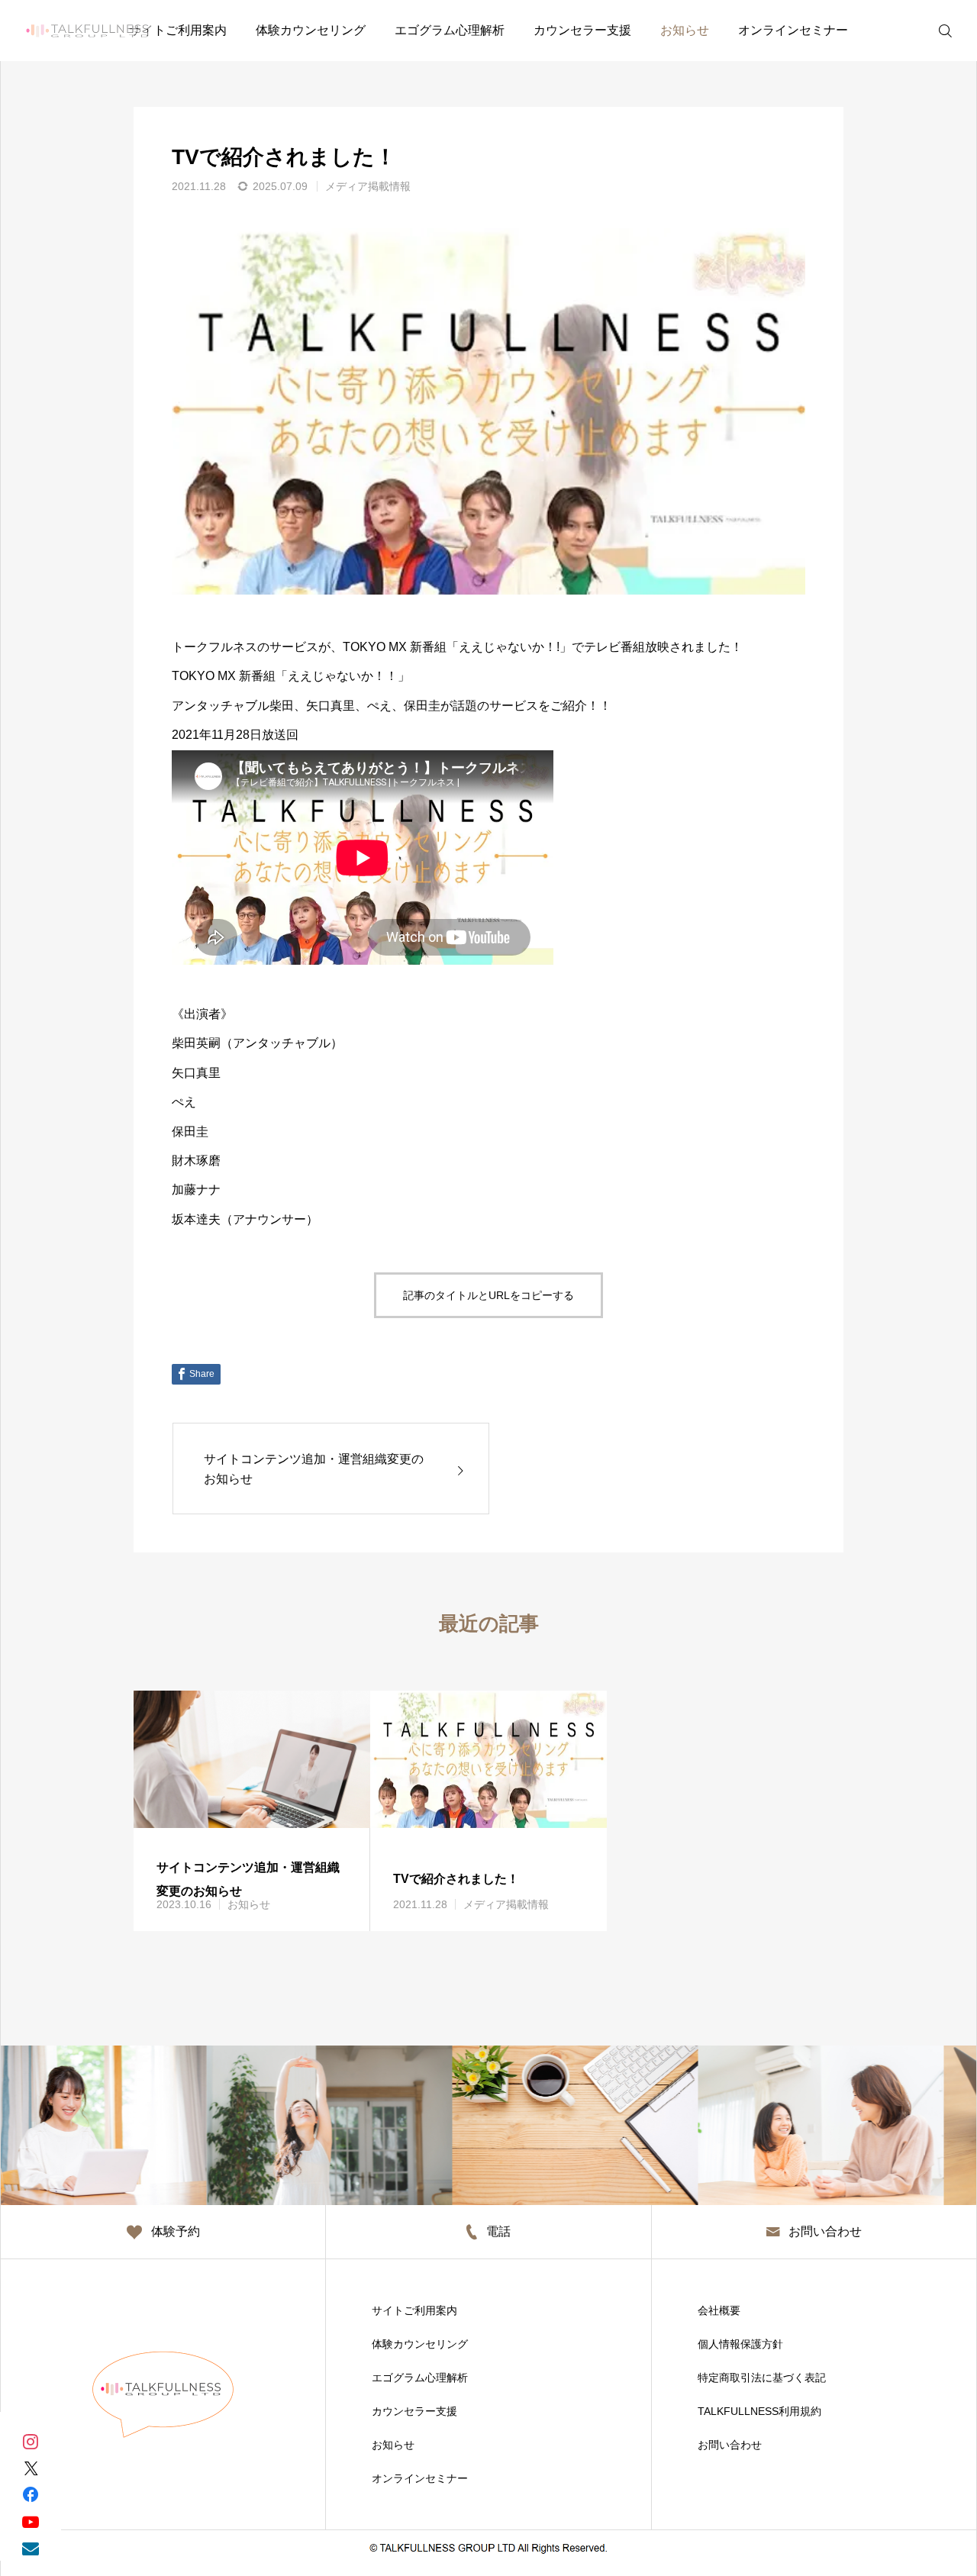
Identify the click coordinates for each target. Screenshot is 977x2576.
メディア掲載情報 (368, 186)
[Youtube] (31, 2521)
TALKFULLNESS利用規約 (759, 2411)
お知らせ (685, 30)
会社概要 (719, 2310)
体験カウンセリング (311, 30)
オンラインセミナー (793, 30)
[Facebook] (31, 2494)
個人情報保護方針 (740, 2344)
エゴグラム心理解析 (450, 30)
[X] (31, 2467)
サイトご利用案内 (178, 30)
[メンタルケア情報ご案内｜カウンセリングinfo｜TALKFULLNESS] (87, 31)
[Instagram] (31, 2441)
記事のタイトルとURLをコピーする (488, 1295)
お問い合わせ (730, 2445)
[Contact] (31, 2547)
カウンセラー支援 (582, 30)
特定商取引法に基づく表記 (762, 2378)
